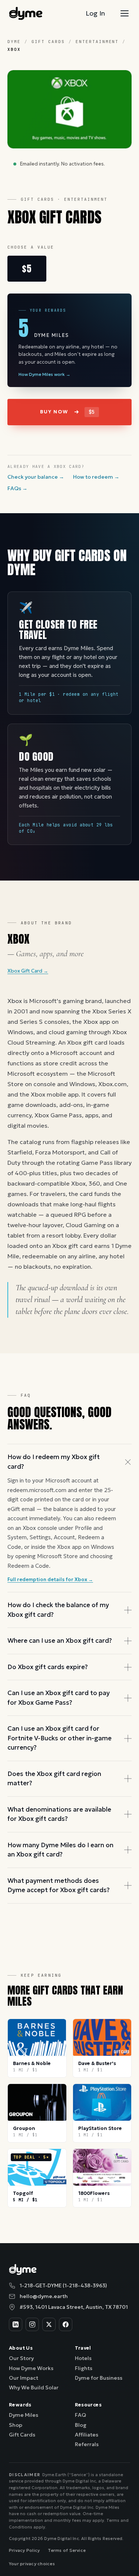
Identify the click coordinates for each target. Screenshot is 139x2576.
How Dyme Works (31, 2368)
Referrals (87, 2444)
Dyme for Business (99, 2378)
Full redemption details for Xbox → (50, 1579)
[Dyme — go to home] (26, 13)
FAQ (80, 2415)
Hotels (83, 2358)
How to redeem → (96, 477)
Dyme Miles (24, 2415)
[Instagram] (32, 2324)
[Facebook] (66, 2324)
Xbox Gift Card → (28, 971)
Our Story (21, 2358)
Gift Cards (48, 42)
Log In (95, 13)
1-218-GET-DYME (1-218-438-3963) (63, 2285)
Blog (81, 2425)
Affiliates (87, 2435)
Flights (84, 2368)
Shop (16, 2425)
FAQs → (17, 488)
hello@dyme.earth (44, 2296)
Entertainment (97, 42)
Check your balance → (36, 477)
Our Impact (24, 2378)
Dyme (14, 42)
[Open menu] (125, 13)
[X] (49, 2324)
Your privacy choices (32, 2564)
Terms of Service (67, 2550)
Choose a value (31, 247)
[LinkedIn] (16, 2324)
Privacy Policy (24, 2550)
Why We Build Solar (34, 2387)
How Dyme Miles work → (44, 374)
